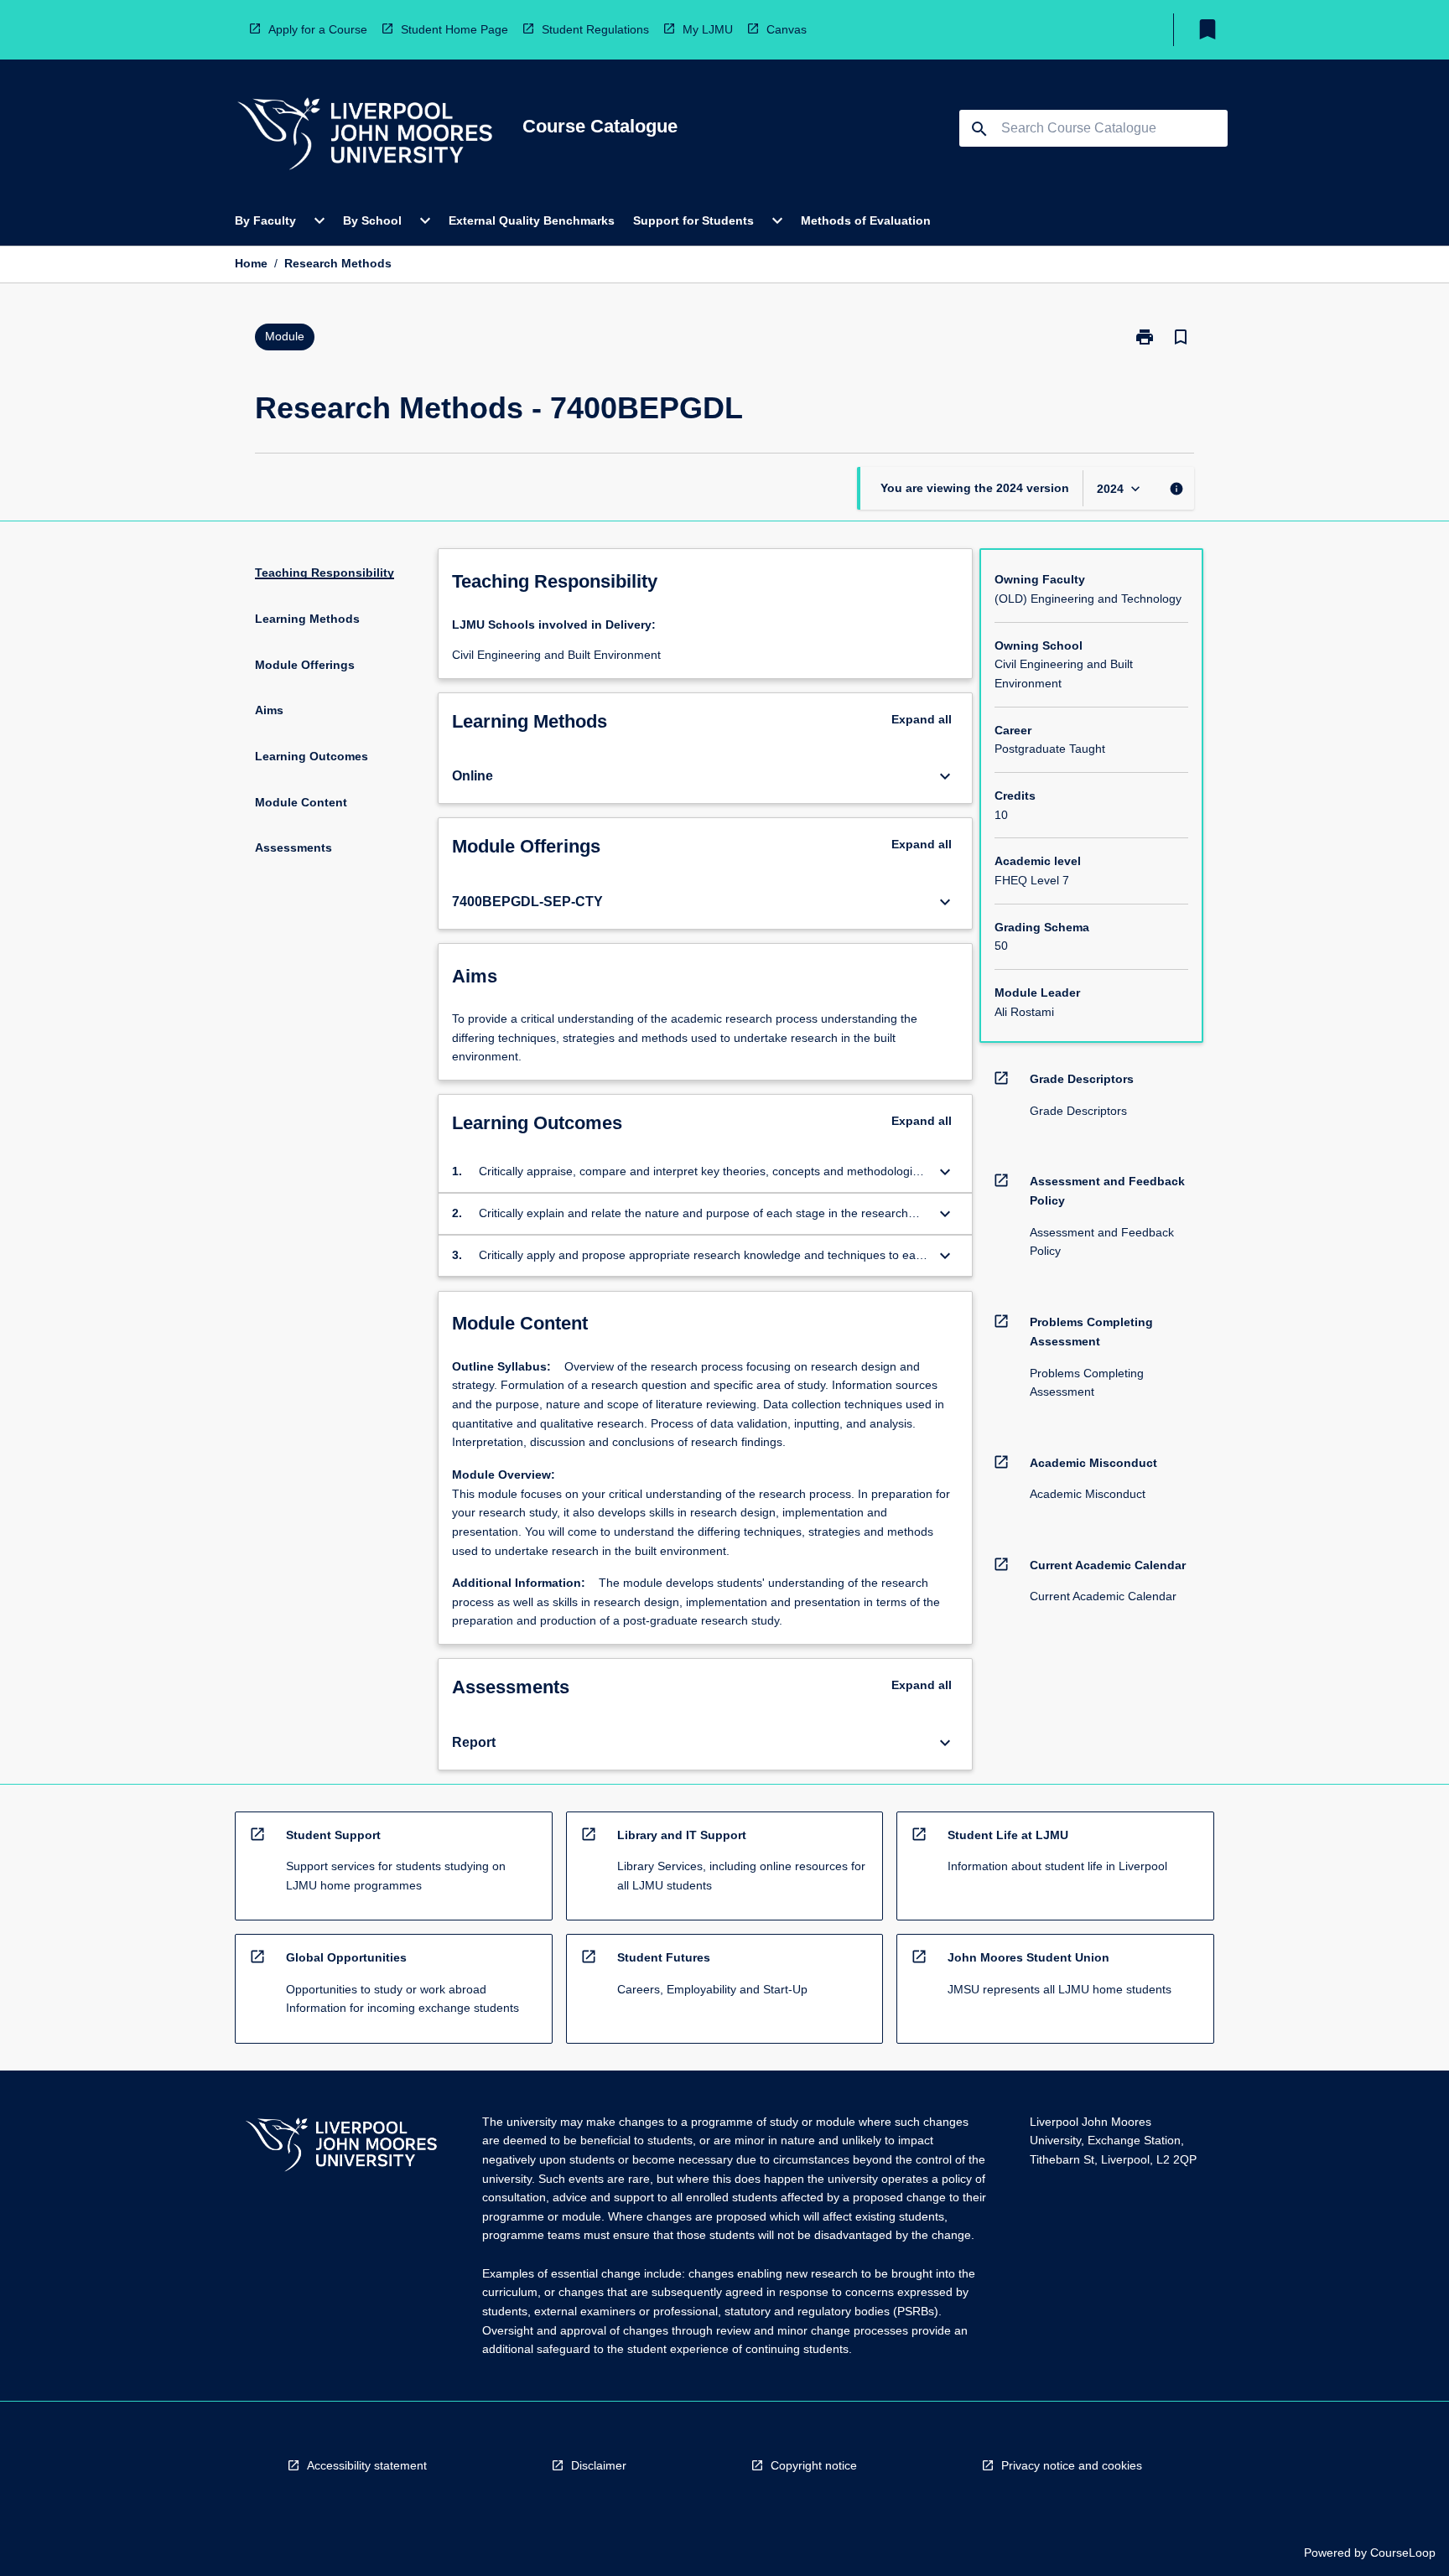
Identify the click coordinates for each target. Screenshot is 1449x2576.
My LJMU (708, 29)
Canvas (787, 29)
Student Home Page (454, 29)
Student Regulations (595, 29)
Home (251, 263)
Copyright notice (814, 2465)
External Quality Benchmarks (532, 220)
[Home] (365, 136)
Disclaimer (599, 2465)
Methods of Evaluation (866, 220)
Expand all (922, 719)
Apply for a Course (318, 29)
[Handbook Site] (341, 2147)
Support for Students (693, 220)
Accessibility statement (367, 2465)
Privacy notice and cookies (1072, 2465)
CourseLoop (1403, 2553)
